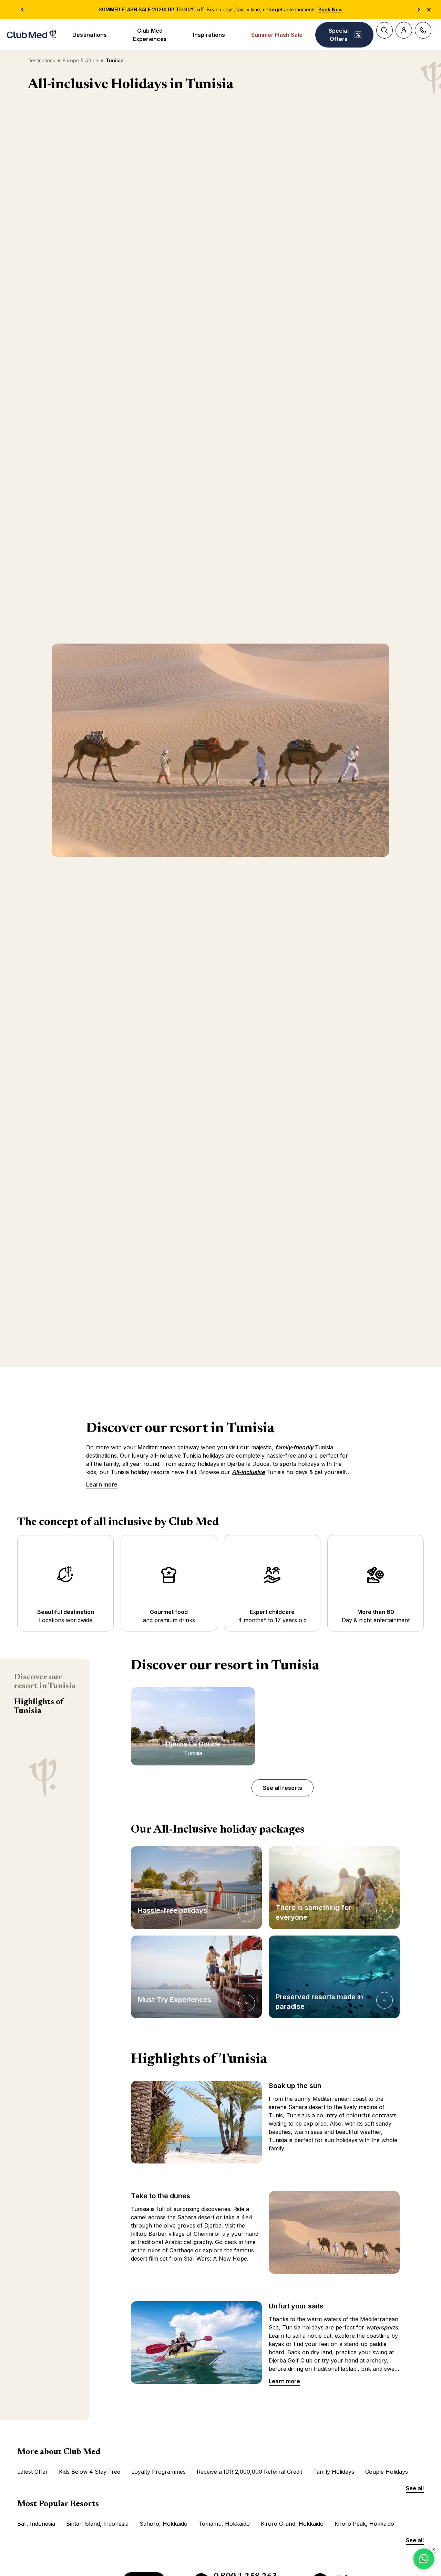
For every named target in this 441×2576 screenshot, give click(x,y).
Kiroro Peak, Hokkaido (364, 2524)
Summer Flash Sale (277, 35)
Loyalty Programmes (158, 2472)
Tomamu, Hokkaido (224, 2524)
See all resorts (283, 1788)
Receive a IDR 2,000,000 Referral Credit (249, 2472)
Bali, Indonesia (36, 2524)
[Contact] (423, 30)
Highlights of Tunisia (39, 1707)
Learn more (102, 1484)
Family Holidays (334, 2472)
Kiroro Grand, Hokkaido (292, 2524)
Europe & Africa (80, 60)
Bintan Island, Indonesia (97, 2524)
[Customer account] (404, 30)
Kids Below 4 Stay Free (90, 2472)
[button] (196, 1888)
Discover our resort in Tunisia (45, 1682)
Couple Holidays (387, 2472)
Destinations (90, 35)
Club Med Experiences (150, 35)
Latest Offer (33, 2472)
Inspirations (209, 35)
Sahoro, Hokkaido (163, 2524)
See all (415, 2488)
